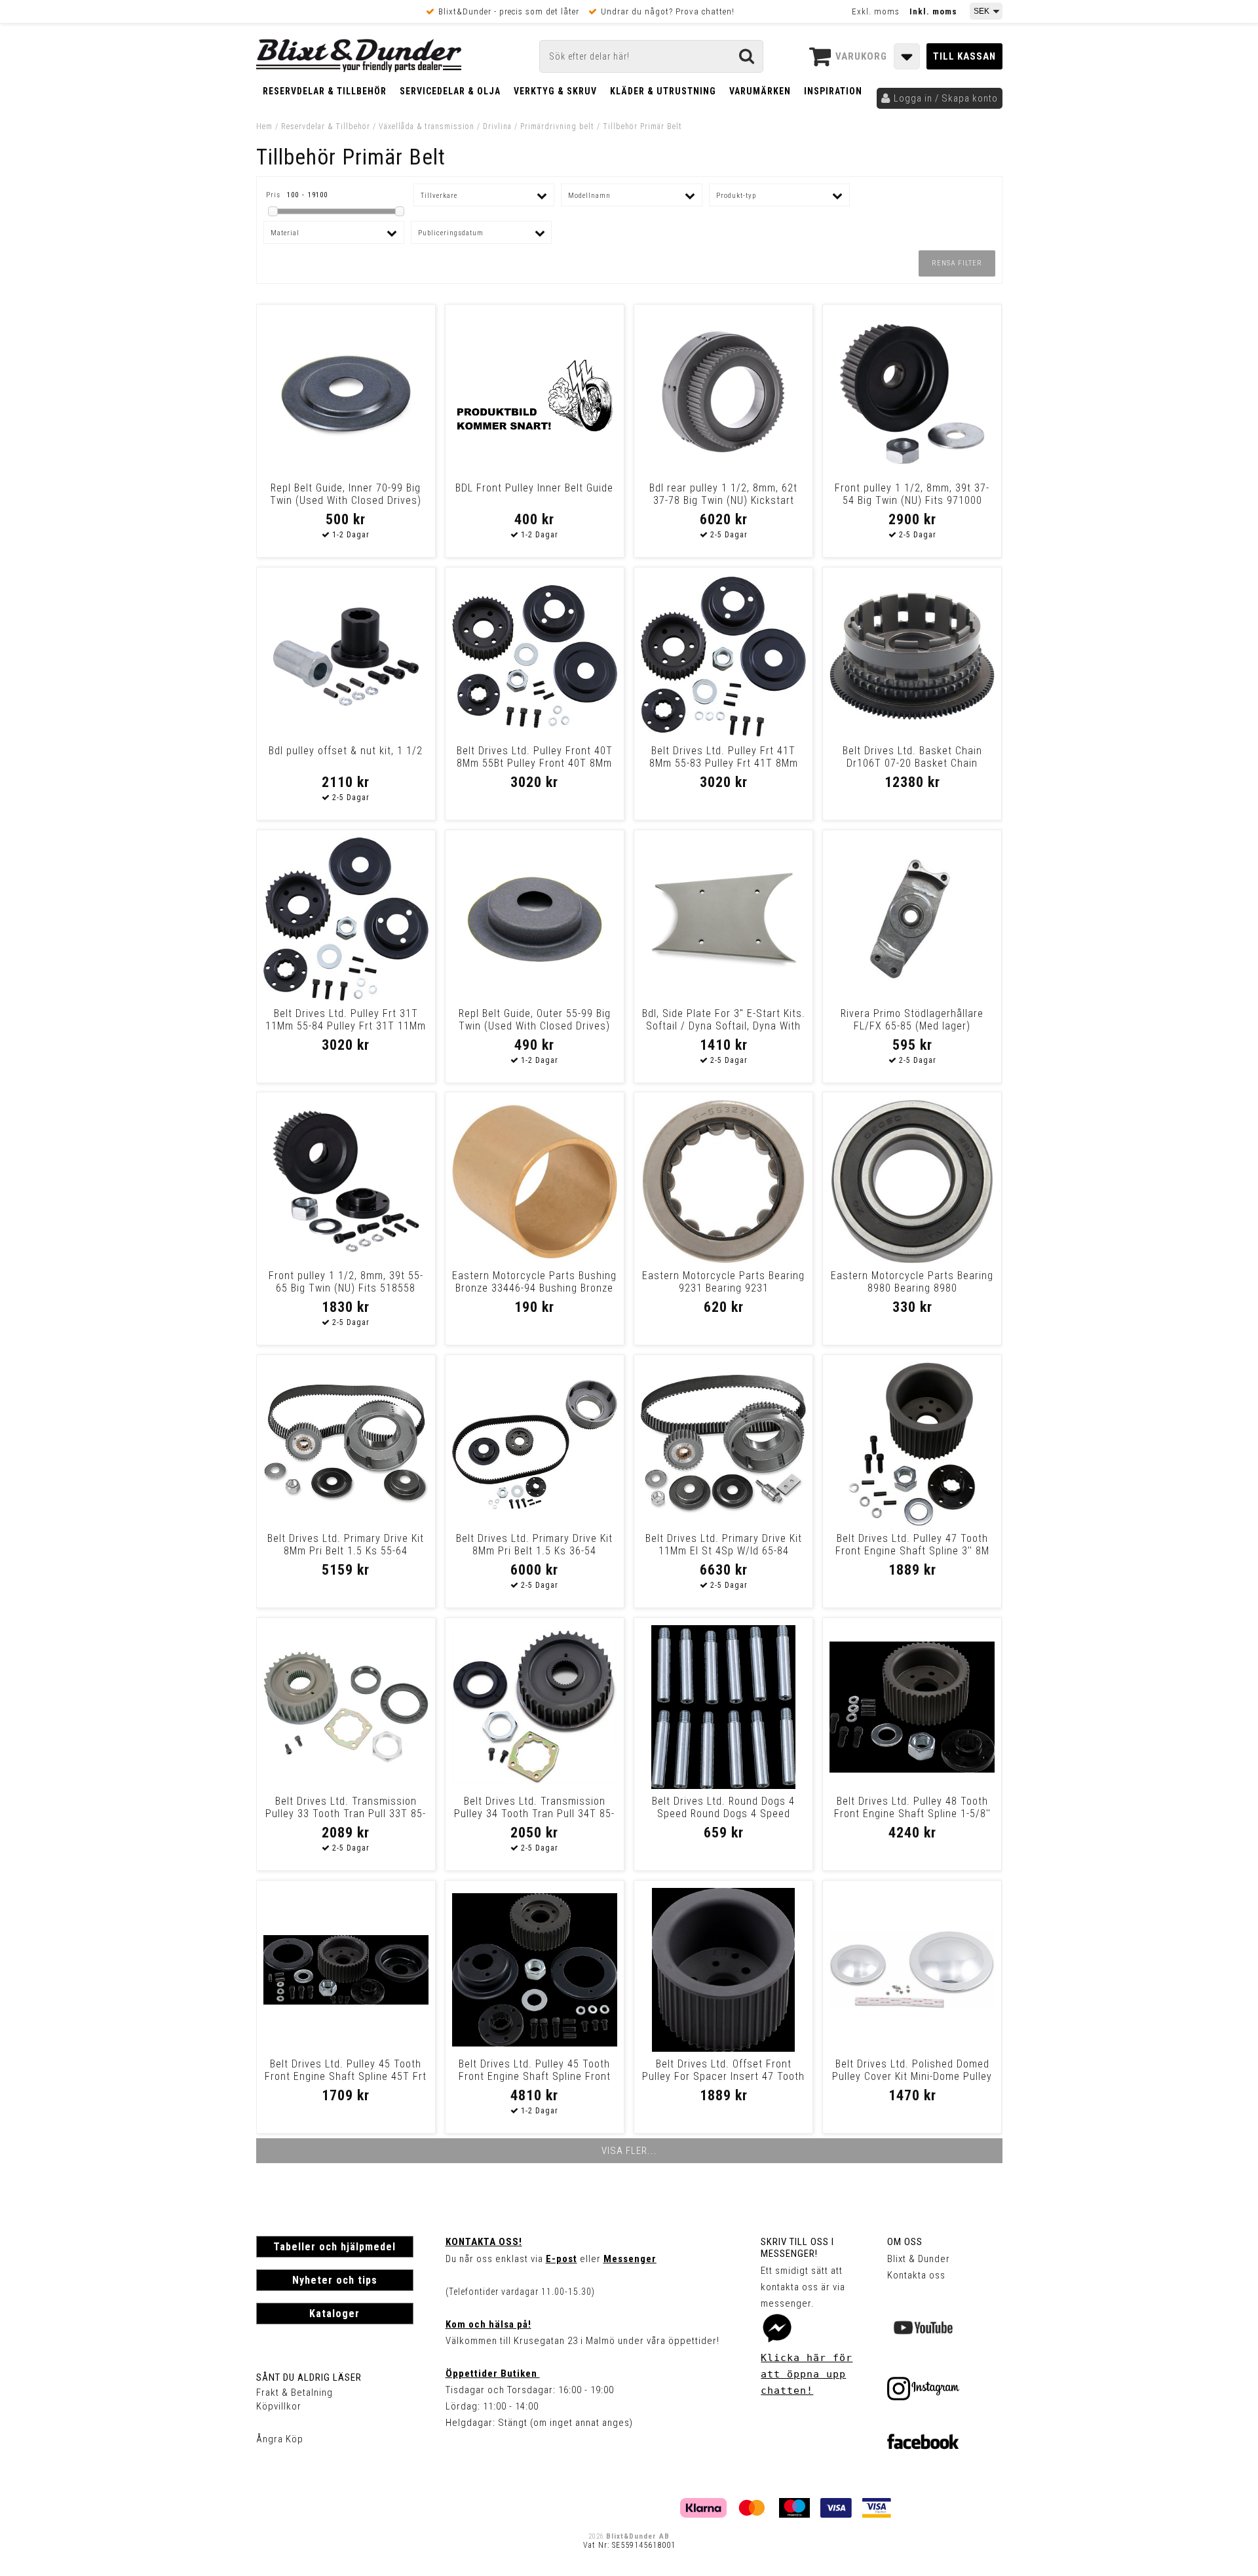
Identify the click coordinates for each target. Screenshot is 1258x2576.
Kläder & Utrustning (663, 91)
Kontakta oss (916, 2275)
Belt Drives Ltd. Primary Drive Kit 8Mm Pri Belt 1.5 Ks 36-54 (534, 1545)
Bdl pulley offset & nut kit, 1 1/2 (346, 751)
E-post (562, 2259)
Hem (264, 126)
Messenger (630, 2259)
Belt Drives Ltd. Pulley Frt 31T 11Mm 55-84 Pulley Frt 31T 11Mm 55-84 (346, 1026)
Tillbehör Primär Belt (642, 126)
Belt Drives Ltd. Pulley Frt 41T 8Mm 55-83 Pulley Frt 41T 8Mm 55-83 (724, 763)
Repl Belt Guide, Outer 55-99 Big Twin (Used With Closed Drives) (535, 1020)
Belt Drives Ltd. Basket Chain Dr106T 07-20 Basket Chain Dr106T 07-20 (912, 763)
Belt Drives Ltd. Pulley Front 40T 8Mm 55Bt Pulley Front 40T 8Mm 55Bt (535, 763)
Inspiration (833, 91)
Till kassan (964, 56)
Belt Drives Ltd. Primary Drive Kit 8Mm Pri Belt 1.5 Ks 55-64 (346, 1545)
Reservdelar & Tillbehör (325, 91)
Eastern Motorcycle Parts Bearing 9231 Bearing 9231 (723, 1282)
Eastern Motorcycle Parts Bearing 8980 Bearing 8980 (912, 1282)
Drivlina (497, 126)
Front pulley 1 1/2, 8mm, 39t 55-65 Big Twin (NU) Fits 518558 (346, 1282)
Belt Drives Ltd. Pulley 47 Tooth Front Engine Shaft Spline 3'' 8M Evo (912, 1551)
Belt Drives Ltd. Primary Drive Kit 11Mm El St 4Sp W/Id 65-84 (724, 1545)
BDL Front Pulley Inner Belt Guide (534, 488)
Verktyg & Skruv (555, 91)
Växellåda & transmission (427, 126)
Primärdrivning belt (557, 126)
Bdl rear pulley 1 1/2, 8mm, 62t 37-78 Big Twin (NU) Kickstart (723, 494)
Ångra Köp (280, 2439)
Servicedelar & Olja (450, 91)
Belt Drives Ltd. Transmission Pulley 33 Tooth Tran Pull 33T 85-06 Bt (346, 1814)
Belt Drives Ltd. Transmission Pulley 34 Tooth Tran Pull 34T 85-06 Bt (534, 1814)
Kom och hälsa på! (488, 2324)
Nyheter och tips (335, 2280)
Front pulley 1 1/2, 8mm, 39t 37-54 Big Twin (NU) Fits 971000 (912, 494)
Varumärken (760, 91)
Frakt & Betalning (295, 2393)
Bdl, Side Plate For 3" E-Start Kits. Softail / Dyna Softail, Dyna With (724, 1020)
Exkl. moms (876, 11)
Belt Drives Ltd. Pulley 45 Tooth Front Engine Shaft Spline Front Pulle (535, 2076)
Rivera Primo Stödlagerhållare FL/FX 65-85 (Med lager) (912, 1020)
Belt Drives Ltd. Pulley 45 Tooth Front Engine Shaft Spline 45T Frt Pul (346, 2076)
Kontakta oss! (484, 2242)
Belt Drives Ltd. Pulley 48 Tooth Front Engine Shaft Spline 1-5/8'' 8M (912, 1814)
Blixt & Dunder (919, 2259)
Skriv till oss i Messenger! (797, 2248)
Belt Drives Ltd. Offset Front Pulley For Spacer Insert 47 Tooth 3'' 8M (723, 2076)
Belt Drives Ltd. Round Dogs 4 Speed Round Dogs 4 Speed (723, 1807)
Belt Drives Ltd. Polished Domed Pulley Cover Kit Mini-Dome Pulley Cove (912, 2076)
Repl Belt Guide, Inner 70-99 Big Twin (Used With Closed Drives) (346, 494)
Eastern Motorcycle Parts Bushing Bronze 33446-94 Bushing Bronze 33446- (534, 1288)
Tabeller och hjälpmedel (334, 2247)
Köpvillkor (279, 2406)
